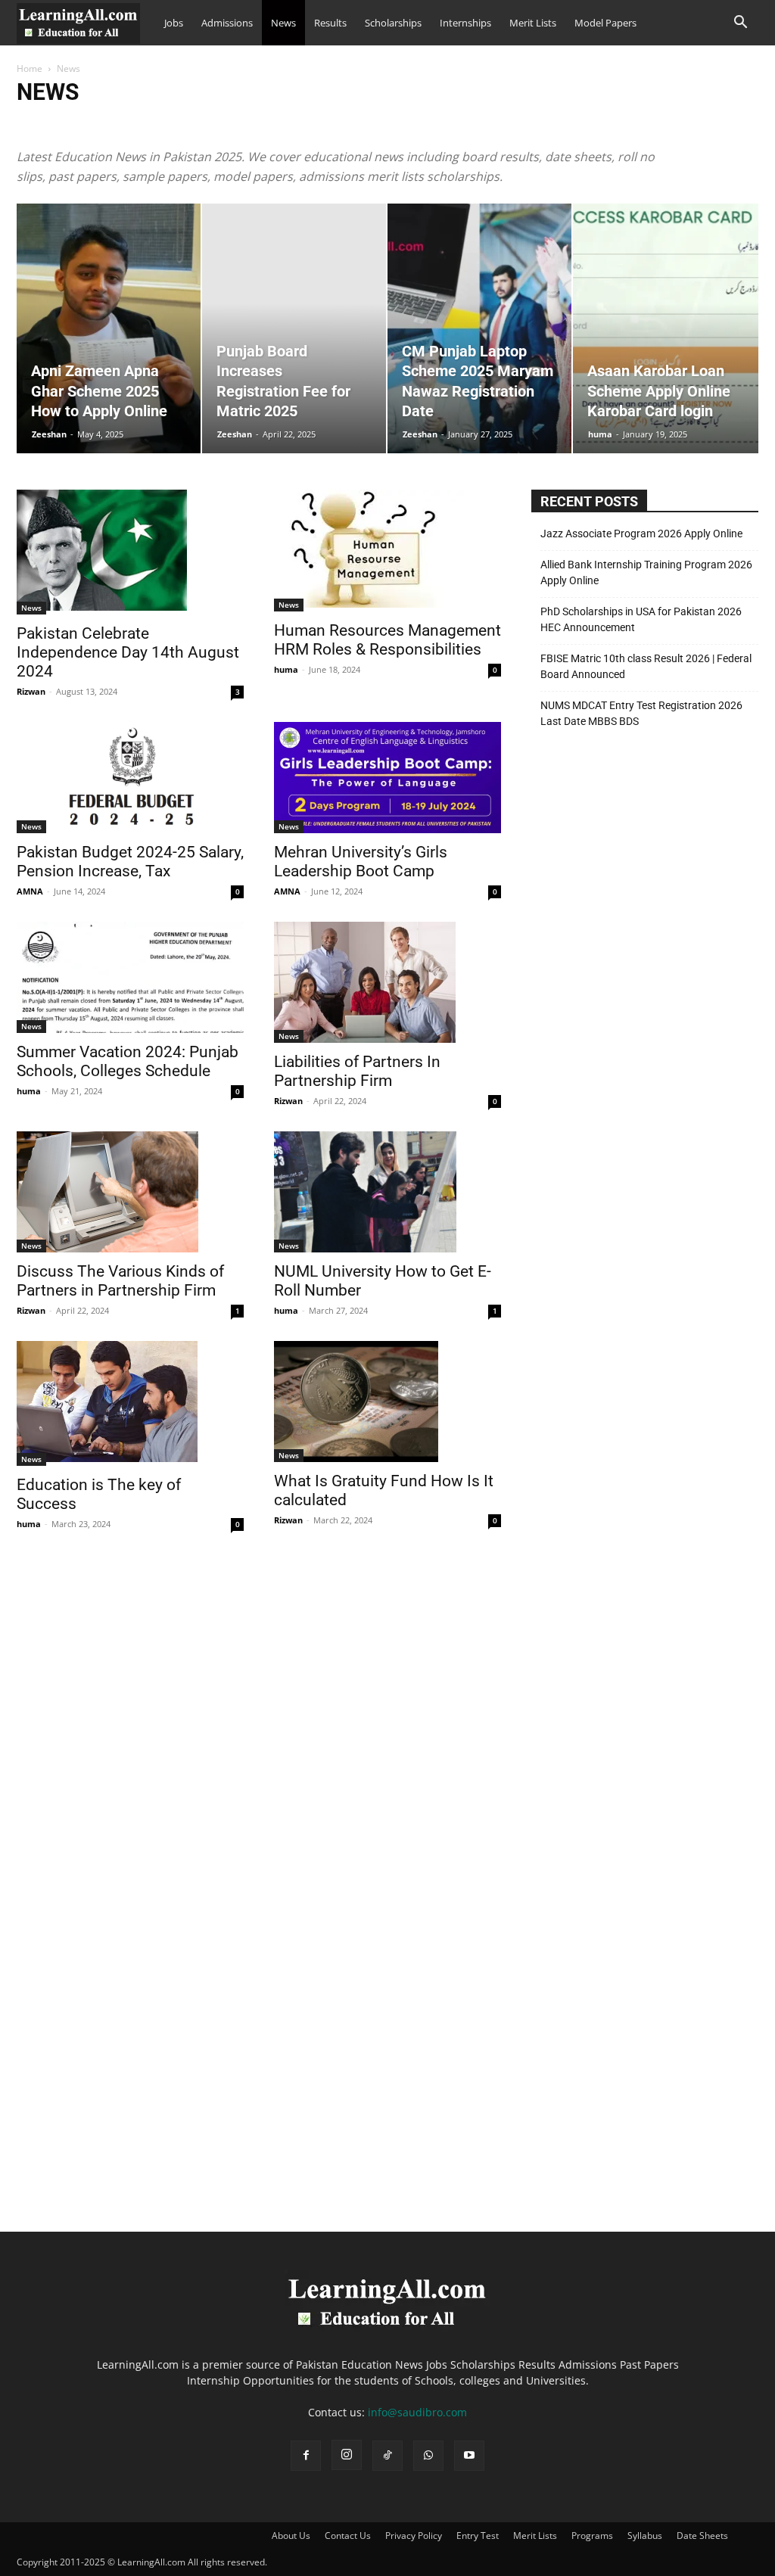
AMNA (30, 891)
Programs (592, 2536)
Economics (520, 124)
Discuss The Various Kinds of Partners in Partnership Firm (120, 1281)
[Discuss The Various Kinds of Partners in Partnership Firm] (130, 1192)
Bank (283, 124)
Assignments (233, 124)
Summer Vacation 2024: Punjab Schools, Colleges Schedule (128, 1061)
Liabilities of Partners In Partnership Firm (357, 1071)
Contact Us (348, 2536)
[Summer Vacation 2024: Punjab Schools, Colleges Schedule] (130, 977)
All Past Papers (163, 124)
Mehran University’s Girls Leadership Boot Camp (361, 862)
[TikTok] (387, 2456)
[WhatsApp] (428, 2456)
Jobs (174, 23)
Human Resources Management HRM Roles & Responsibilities (387, 640)
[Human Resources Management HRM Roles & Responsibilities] (387, 551)
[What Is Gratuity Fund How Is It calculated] (387, 1402)
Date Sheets (408, 124)
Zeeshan (49, 434)
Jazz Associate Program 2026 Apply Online (641, 534)
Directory (465, 124)
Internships (465, 23)
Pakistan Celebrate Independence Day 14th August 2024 (128, 652)
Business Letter (339, 124)
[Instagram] (347, 2455)
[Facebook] (306, 2456)
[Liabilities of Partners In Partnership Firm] (387, 982)
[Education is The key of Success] (130, 1403)
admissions (96, 124)
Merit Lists (533, 23)
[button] (740, 24)
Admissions (227, 23)
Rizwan (31, 691)
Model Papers (605, 23)
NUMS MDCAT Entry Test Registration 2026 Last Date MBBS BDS (641, 713)
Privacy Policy (414, 2536)
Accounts (40, 124)
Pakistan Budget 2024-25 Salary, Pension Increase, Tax (130, 862)
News (283, 23)
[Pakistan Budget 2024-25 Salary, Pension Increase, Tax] (130, 778)
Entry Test (478, 2536)
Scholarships (393, 23)
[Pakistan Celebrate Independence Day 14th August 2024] (130, 552)
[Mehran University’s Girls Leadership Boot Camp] (387, 778)
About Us (291, 2536)
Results (330, 23)
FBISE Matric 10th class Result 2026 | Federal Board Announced (646, 666)
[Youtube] (469, 2456)
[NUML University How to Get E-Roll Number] (387, 1192)
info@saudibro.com (417, 2412)
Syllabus (645, 2536)
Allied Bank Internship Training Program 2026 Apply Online (646, 572)
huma (600, 434)
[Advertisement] (645, 899)
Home (30, 68)
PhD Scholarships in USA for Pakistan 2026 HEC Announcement (641, 619)
